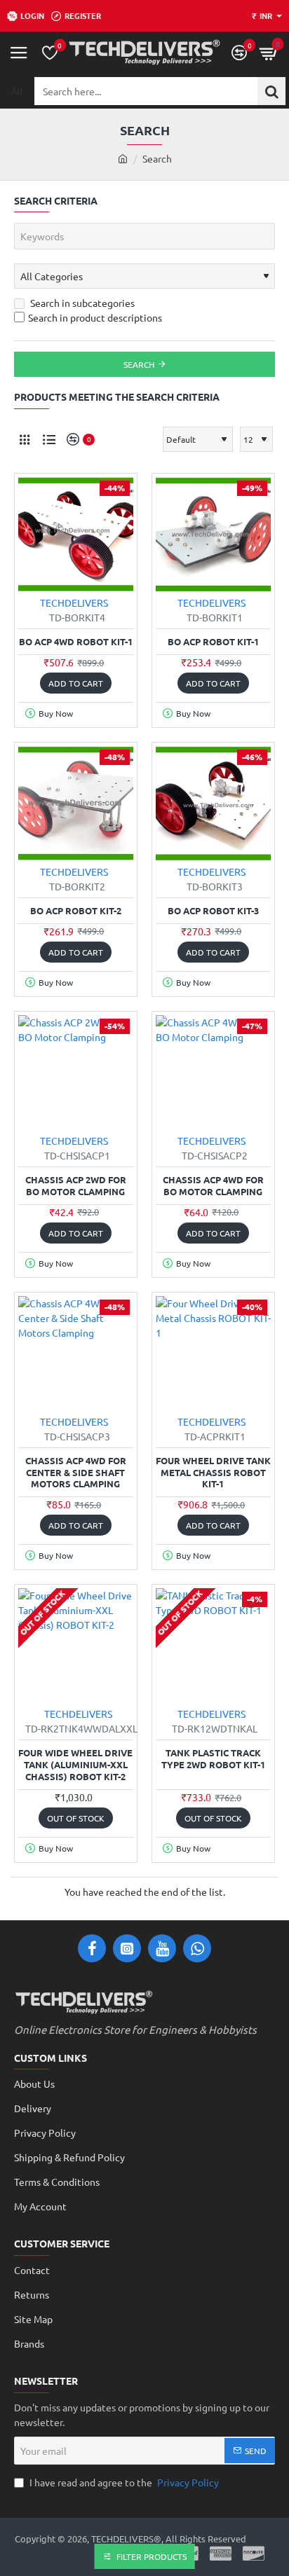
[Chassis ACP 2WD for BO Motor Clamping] (76, 1073)
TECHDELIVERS (74, 602)
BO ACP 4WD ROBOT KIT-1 (76, 642)
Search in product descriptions (95, 317)
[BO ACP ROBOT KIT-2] (76, 804)
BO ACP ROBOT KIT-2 (76, 911)
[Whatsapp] (197, 1948)
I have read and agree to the (123, 2482)
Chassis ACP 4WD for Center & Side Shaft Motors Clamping (76, 1473)
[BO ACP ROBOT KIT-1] (213, 535)
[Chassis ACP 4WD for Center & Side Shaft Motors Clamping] (76, 1354)
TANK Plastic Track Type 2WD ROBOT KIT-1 (213, 1759)
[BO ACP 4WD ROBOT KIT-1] (76, 535)
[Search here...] (271, 91)
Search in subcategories (81, 303)
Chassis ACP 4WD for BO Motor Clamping (213, 1186)
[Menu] (19, 53)
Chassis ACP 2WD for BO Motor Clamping (76, 1186)
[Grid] (25, 439)
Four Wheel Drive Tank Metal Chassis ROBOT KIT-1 (213, 1473)
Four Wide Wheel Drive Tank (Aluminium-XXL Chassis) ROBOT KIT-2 (75, 1765)
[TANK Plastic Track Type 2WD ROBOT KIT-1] (213, 1646)
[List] (49, 439)
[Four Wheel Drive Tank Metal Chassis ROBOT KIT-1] (213, 1354)
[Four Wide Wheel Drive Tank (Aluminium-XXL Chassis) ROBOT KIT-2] (76, 1646)
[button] (76, 683)
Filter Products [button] (152, 2556)
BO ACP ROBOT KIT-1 (213, 642)
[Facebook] (92, 1948)
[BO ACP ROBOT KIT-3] (213, 804)
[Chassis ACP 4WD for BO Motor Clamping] (213, 1073)
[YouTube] (162, 1948)
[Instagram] (127, 1948)
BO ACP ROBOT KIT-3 (213, 911)
